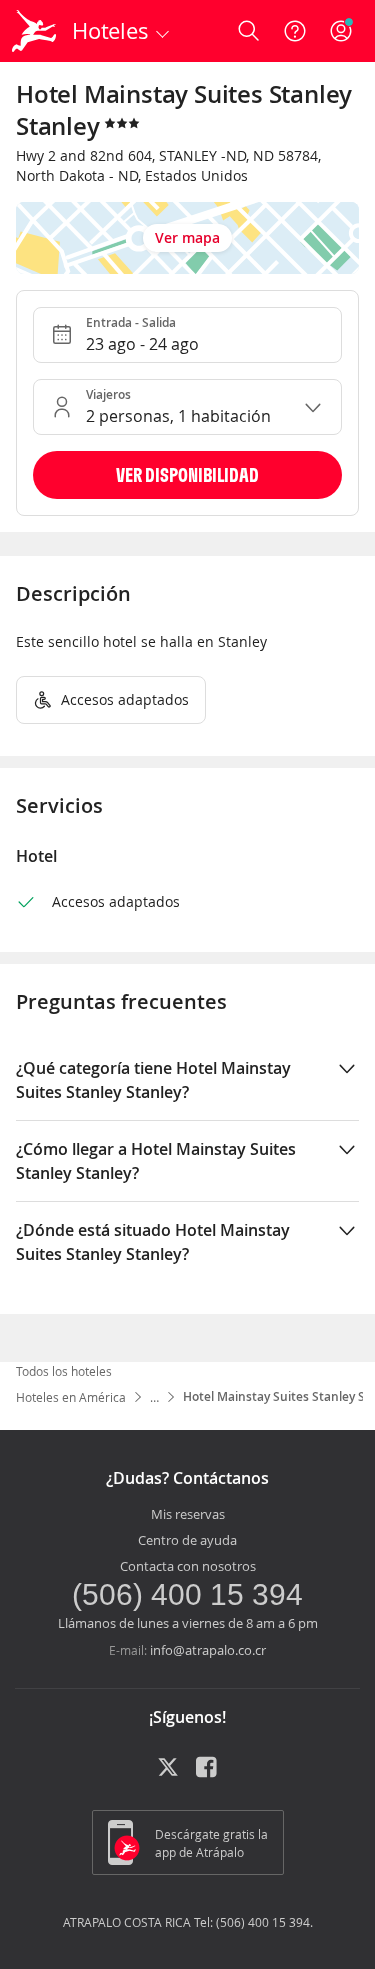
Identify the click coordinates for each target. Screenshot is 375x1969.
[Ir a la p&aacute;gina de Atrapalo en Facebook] (208, 1774)
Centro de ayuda (187, 1540)
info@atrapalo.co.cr (208, 1650)
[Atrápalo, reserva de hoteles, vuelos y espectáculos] (34, 31)
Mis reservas (188, 1514)
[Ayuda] (295, 31)
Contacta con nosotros (188, 1566)
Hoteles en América (71, 1397)
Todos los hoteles (64, 1371)
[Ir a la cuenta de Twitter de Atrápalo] (168, 1774)
